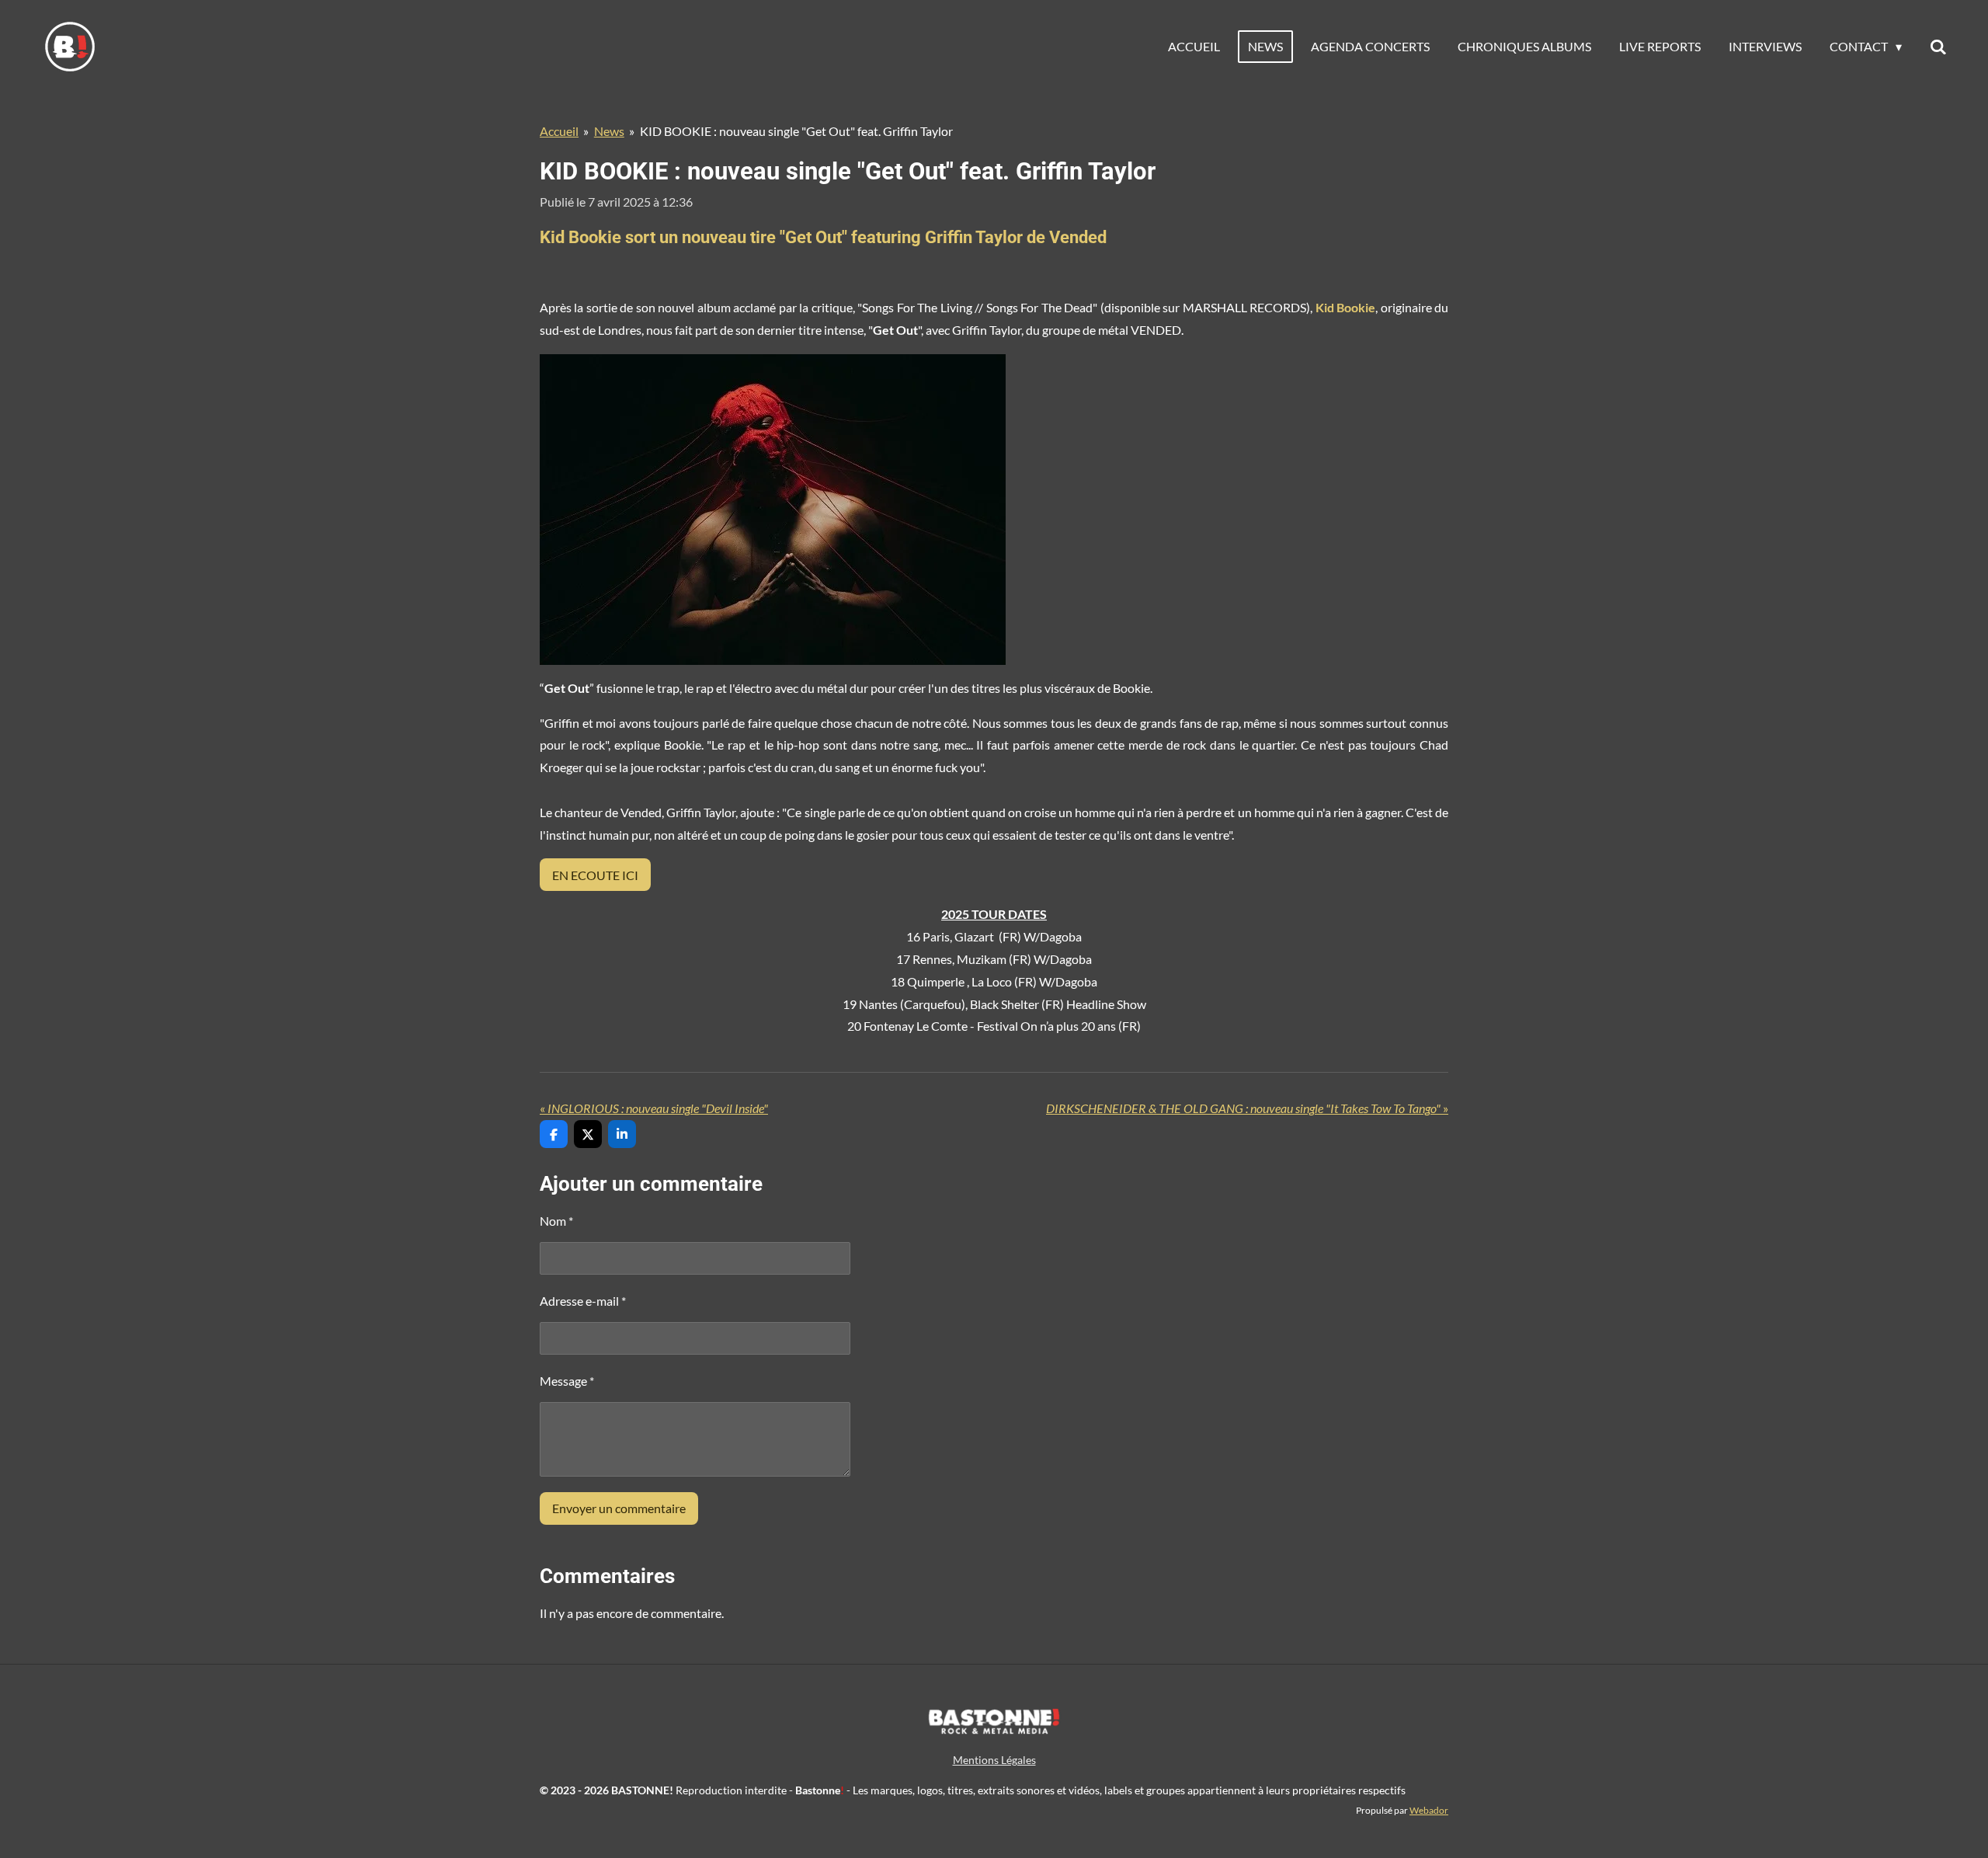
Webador (1429, 1810)
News (609, 131)
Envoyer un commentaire (619, 1508)
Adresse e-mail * (583, 1301)
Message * (567, 1381)
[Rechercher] (1938, 47)
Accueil (559, 131)
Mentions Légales (994, 1760)
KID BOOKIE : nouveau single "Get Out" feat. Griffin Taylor (796, 131)
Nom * (556, 1221)
